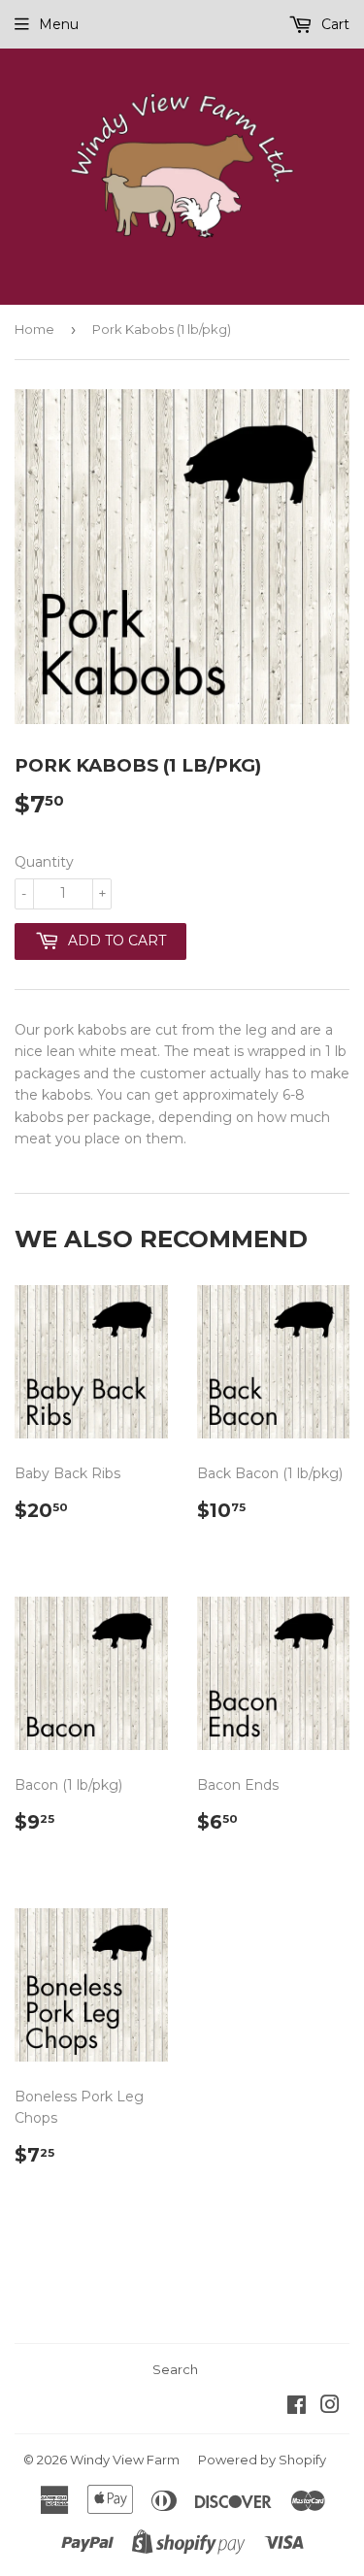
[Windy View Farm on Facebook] (297, 2407)
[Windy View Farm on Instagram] (330, 2407)
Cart (333, 24)
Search (175, 2369)
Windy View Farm (125, 2460)
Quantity (44, 862)
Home (34, 329)
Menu (59, 24)
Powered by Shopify (262, 2460)
